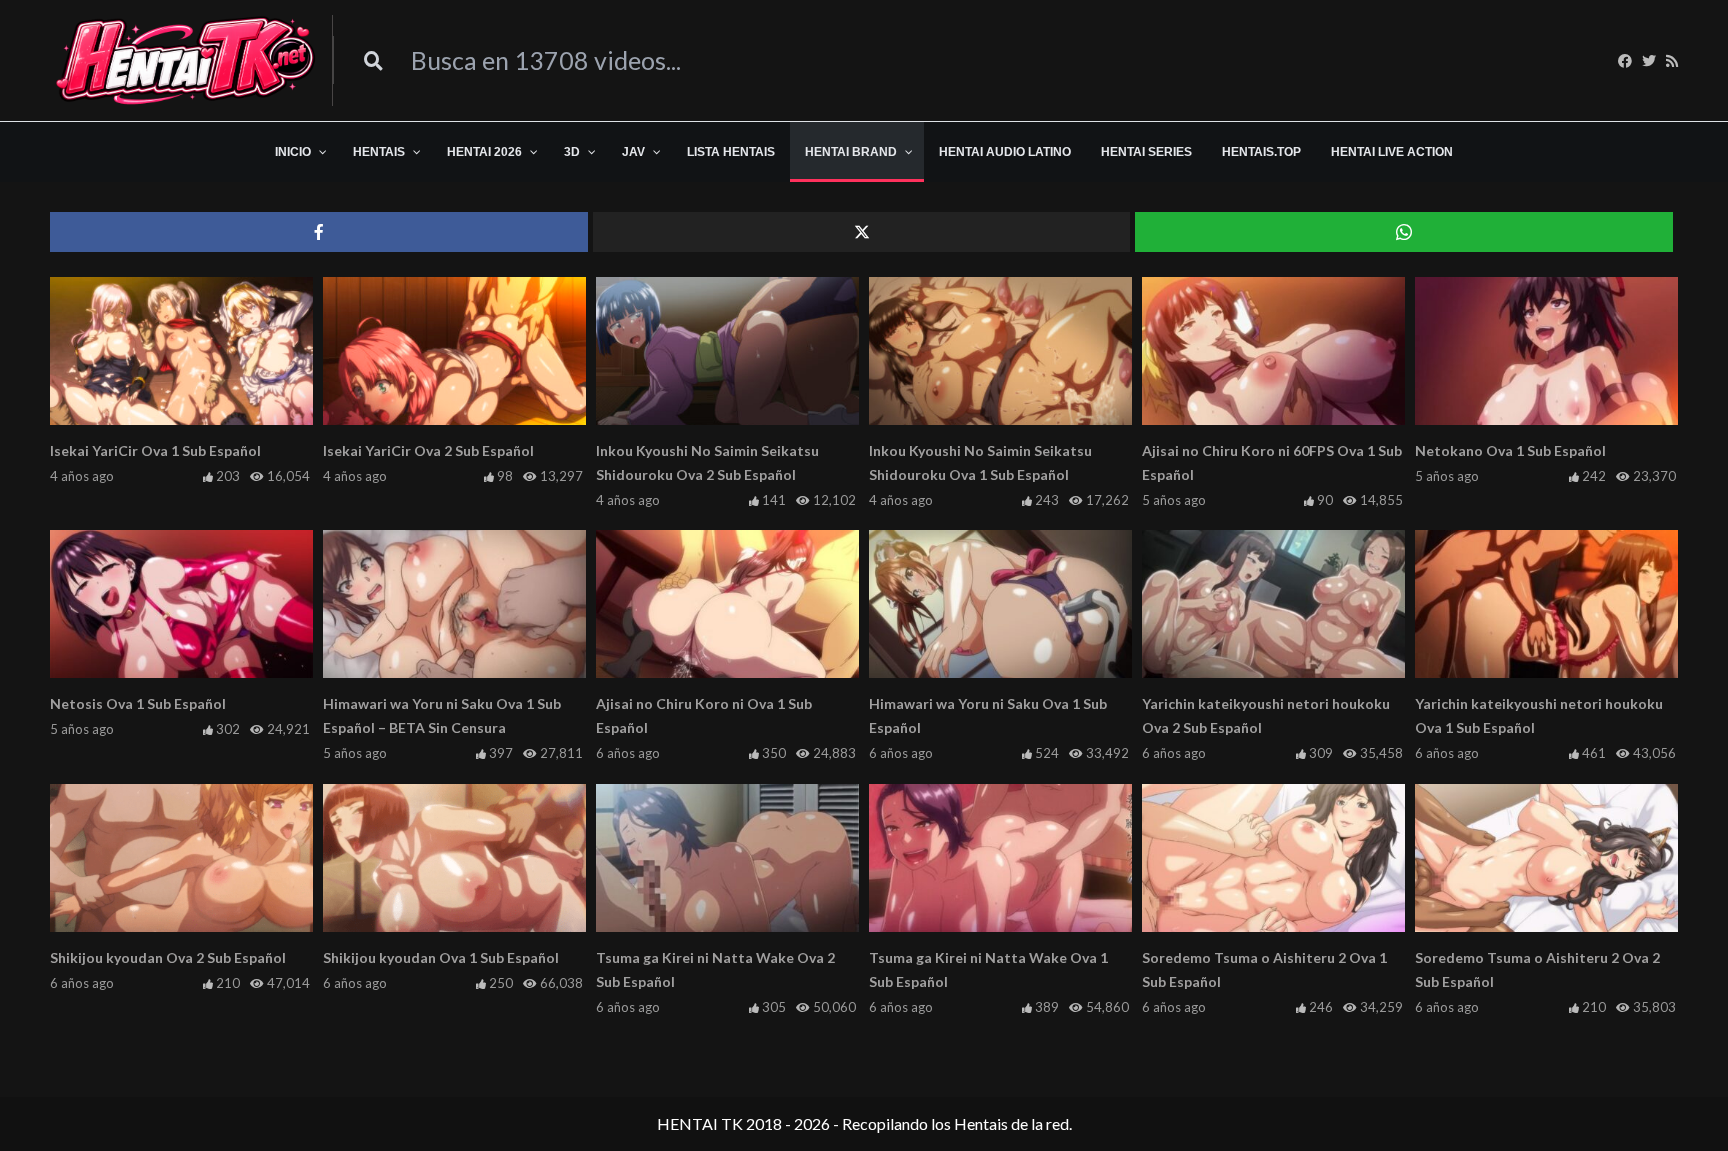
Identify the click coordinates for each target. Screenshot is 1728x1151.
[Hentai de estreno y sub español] (186, 60)
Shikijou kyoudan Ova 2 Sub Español (168, 957)
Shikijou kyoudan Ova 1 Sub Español (441, 957)
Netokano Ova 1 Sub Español (1510, 450)
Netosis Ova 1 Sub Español (138, 703)
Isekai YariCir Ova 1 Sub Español (155, 450)
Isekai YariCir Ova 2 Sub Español (428, 450)
